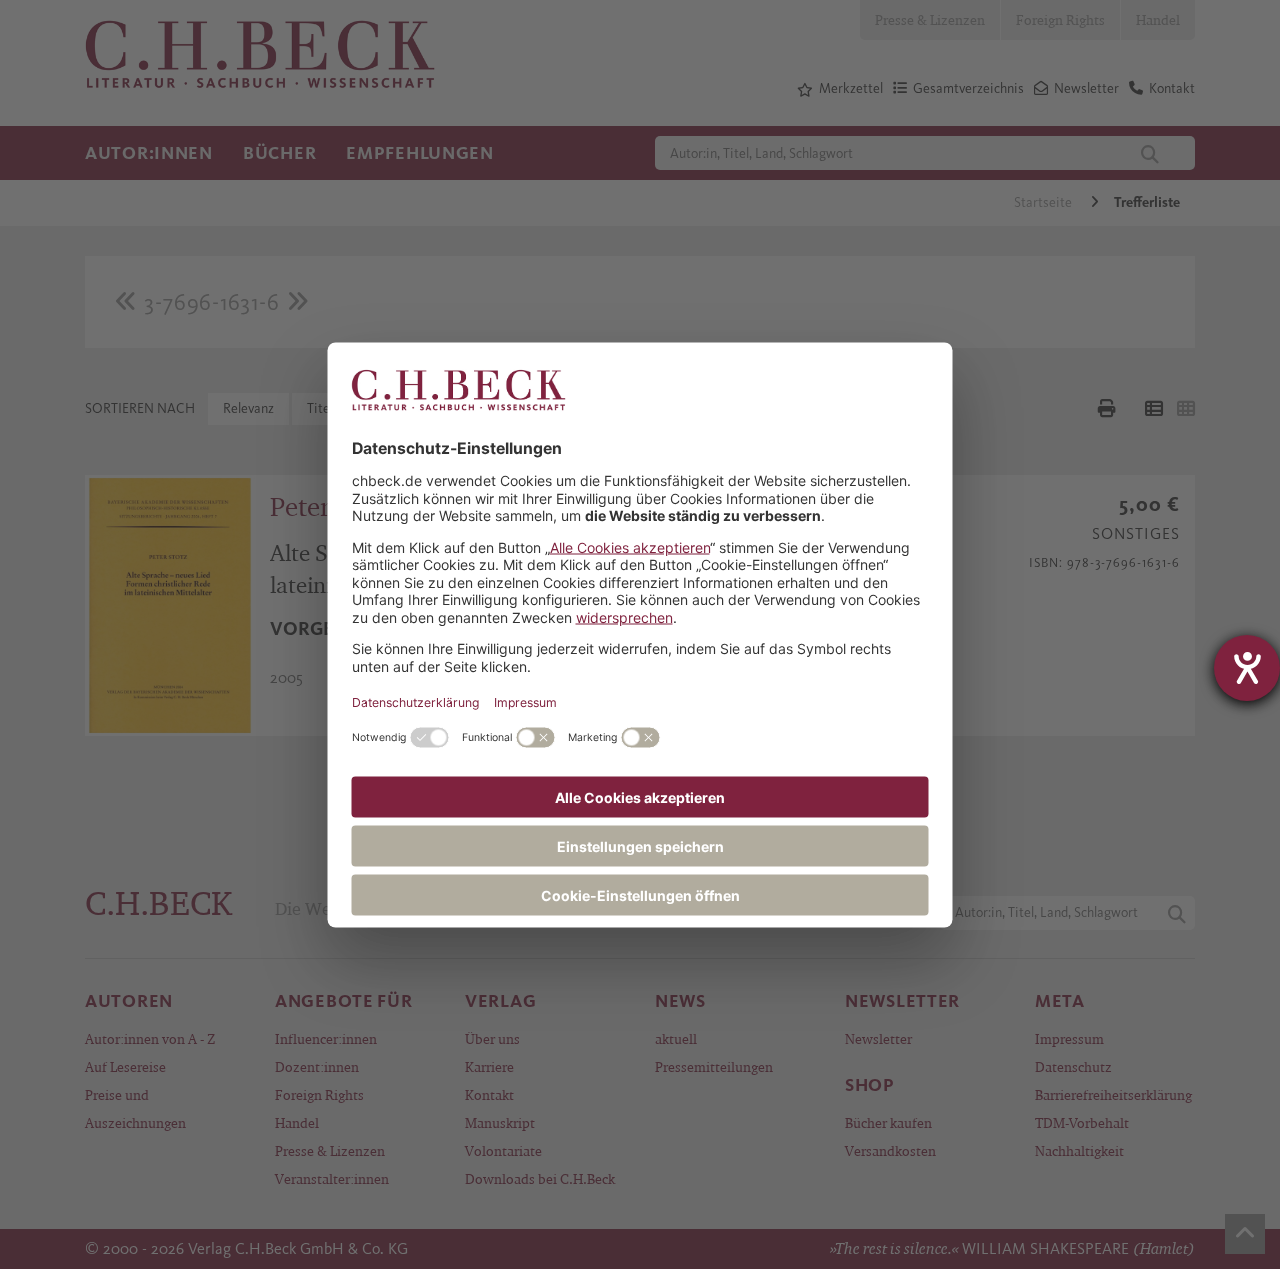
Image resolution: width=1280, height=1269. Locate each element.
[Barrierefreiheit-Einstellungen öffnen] (1247, 668)
